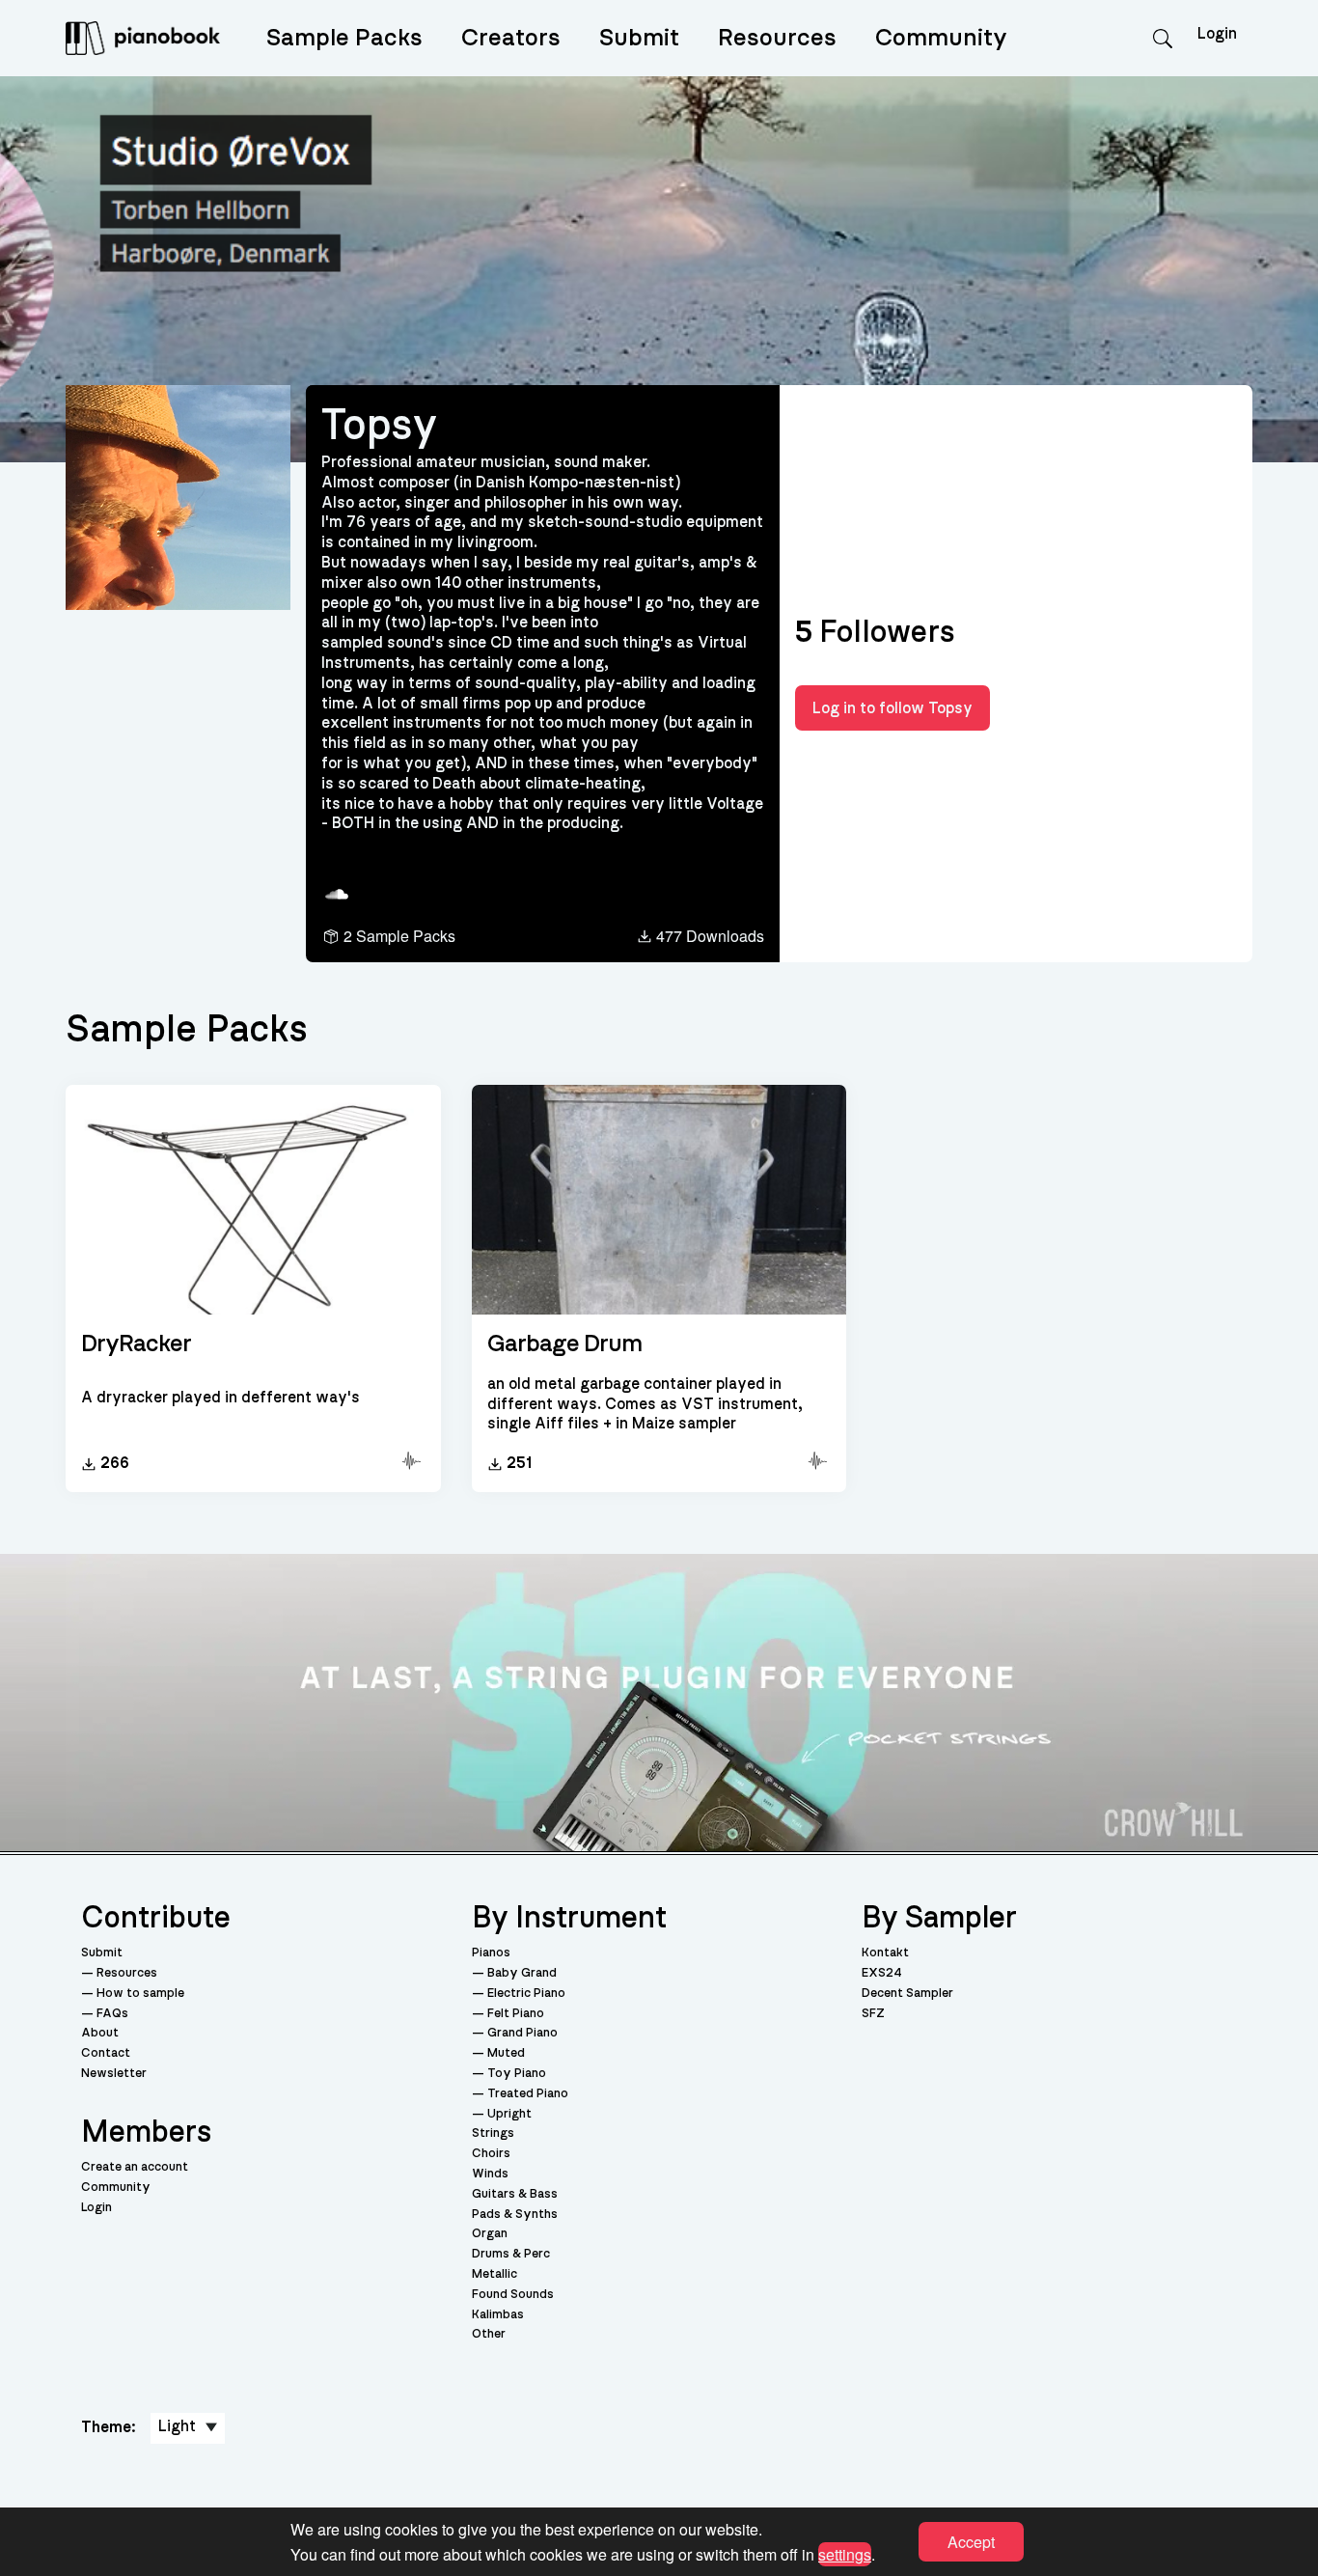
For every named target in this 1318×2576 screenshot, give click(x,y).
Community (941, 38)
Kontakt (885, 1953)
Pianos (491, 1953)
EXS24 (882, 1973)
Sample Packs (344, 38)
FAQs (112, 2014)
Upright (509, 2114)
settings (845, 2553)
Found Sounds (513, 2295)
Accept (971, 2542)
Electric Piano (526, 1994)
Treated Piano (528, 2094)
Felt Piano (516, 2014)
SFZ (873, 2014)
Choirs (491, 2154)
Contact (106, 2053)
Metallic (494, 2274)
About (100, 2033)
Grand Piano (522, 2033)
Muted (506, 2053)
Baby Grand (522, 1973)
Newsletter (114, 2074)
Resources (777, 38)
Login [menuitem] (1217, 34)
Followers (875, 632)
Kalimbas (498, 2315)
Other (489, 2334)
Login (96, 2208)
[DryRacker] (253, 1201)
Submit (639, 38)
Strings (493, 2133)
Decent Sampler (907, 1994)
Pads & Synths (515, 2215)
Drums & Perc (511, 2254)
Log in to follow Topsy (892, 708)
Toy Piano (517, 2074)
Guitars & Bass (515, 2194)
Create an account (135, 2167)
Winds (490, 2174)
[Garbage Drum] (659, 1201)
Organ (490, 2234)
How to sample (140, 1994)
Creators (511, 38)
